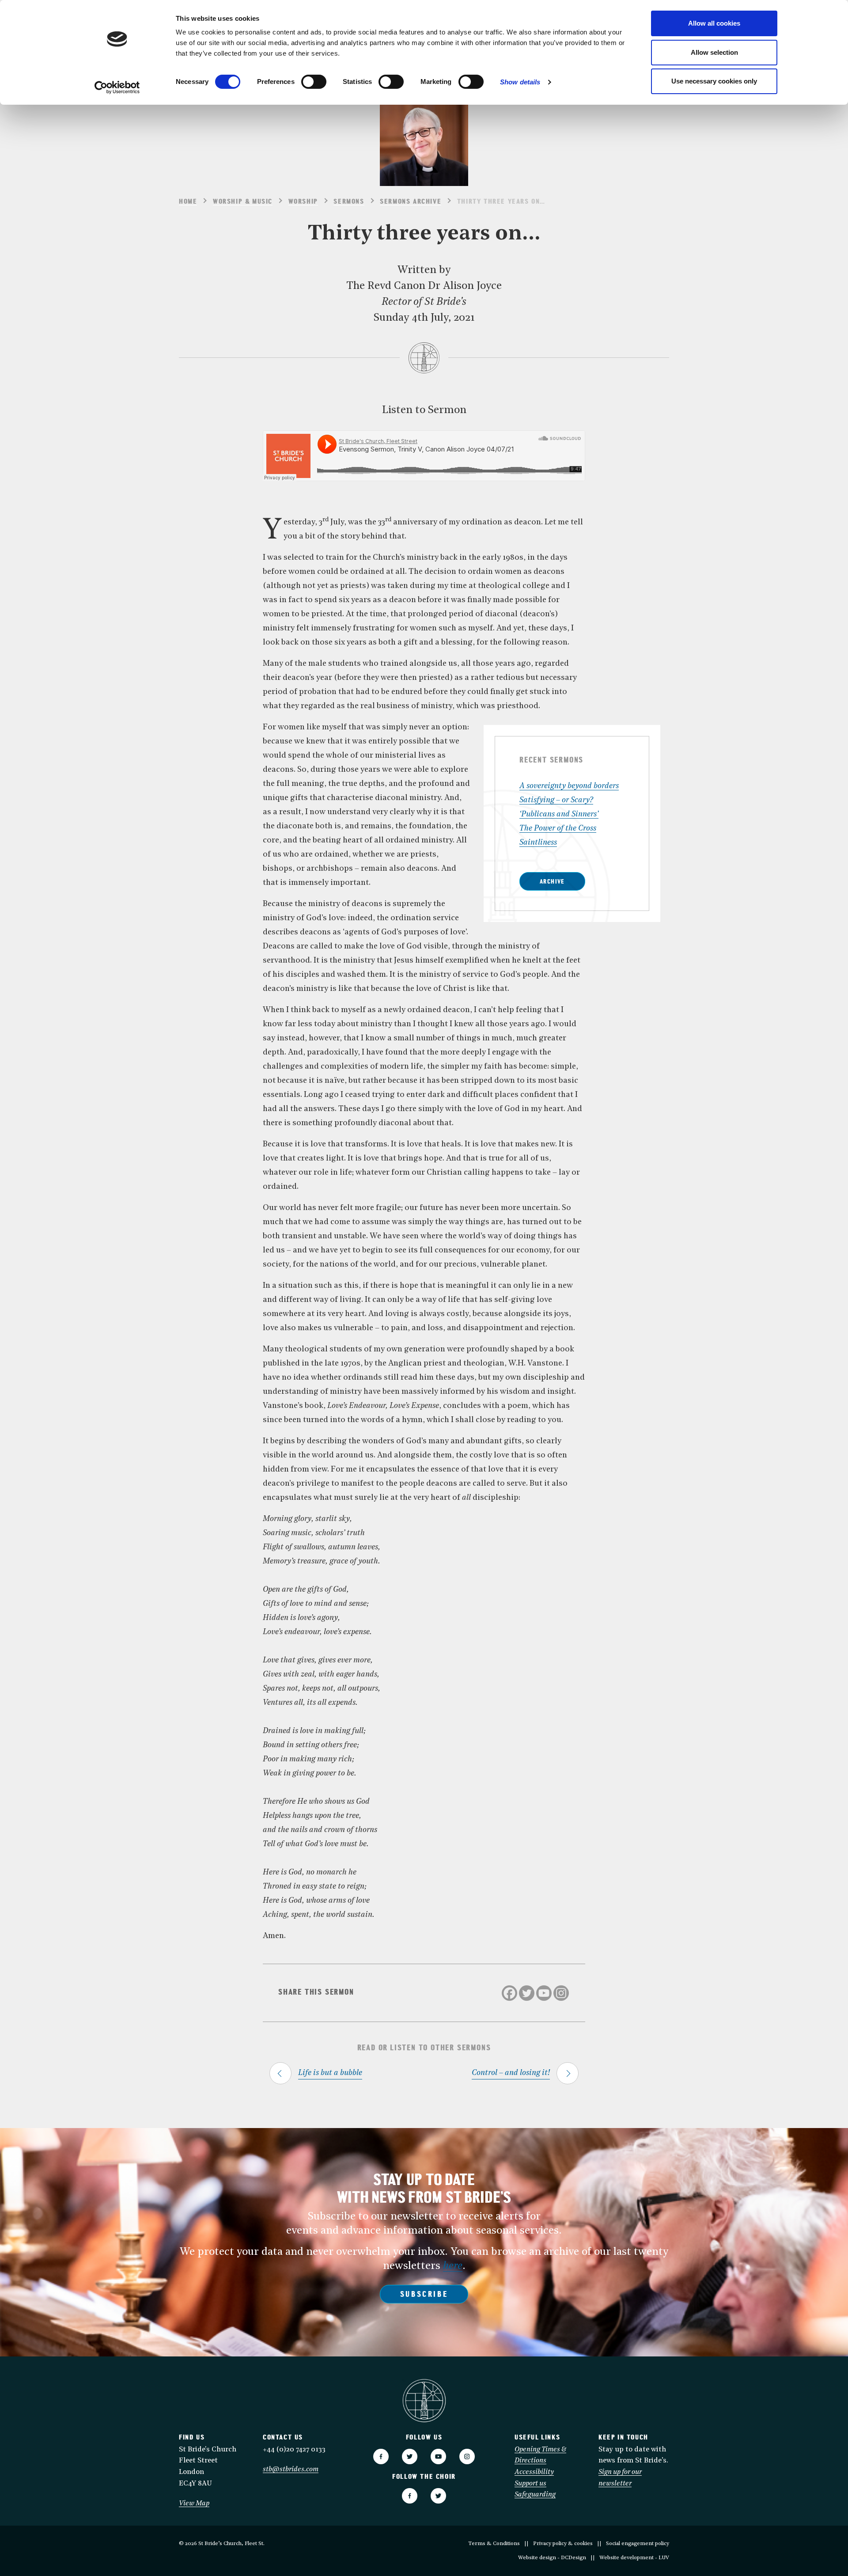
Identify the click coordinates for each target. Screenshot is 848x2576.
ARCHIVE (552, 882)
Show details (520, 82)
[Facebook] (509, 1993)
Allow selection (714, 52)
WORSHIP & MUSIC (243, 202)
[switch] (314, 82)
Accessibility (534, 2472)
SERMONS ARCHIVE (411, 202)
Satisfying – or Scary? (556, 800)
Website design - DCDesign (552, 2558)
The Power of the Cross (558, 829)
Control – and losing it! (511, 2073)
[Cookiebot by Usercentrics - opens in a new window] (117, 87)
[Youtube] (544, 1993)
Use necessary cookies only (714, 81)
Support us (530, 2484)
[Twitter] (527, 1993)
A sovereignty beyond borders (569, 786)
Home (188, 202)
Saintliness (538, 843)
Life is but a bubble (330, 2073)
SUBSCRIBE (424, 2295)
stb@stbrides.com (291, 2470)
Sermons (349, 202)
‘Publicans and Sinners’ (559, 814)
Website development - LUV (634, 2558)
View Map (194, 2504)
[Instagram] (561, 1993)
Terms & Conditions (494, 2544)
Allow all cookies (714, 23)
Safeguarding (535, 2495)
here (453, 2266)
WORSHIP (303, 202)
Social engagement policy (638, 2544)
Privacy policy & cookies (563, 2544)
